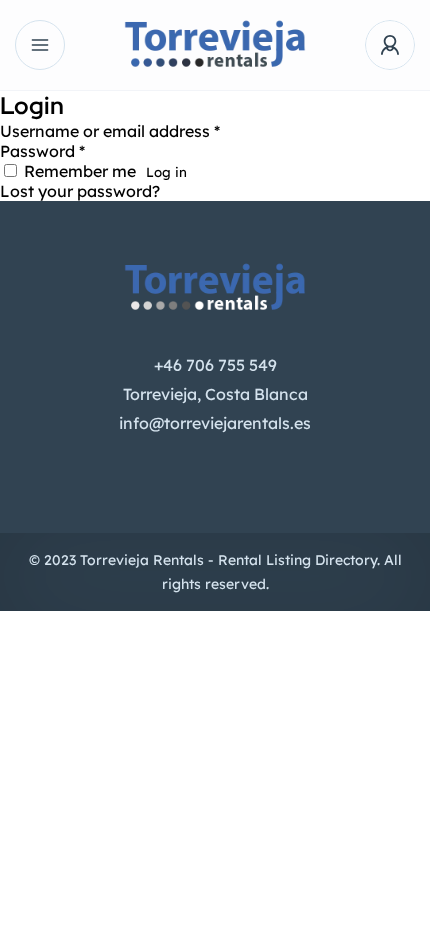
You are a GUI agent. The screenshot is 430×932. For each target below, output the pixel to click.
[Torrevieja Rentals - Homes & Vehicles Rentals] (215, 45)
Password (42, 151)
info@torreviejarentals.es (215, 423)
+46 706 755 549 (215, 365)
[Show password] (272, 157)
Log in (166, 172)
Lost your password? (80, 191)
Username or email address (110, 131)
